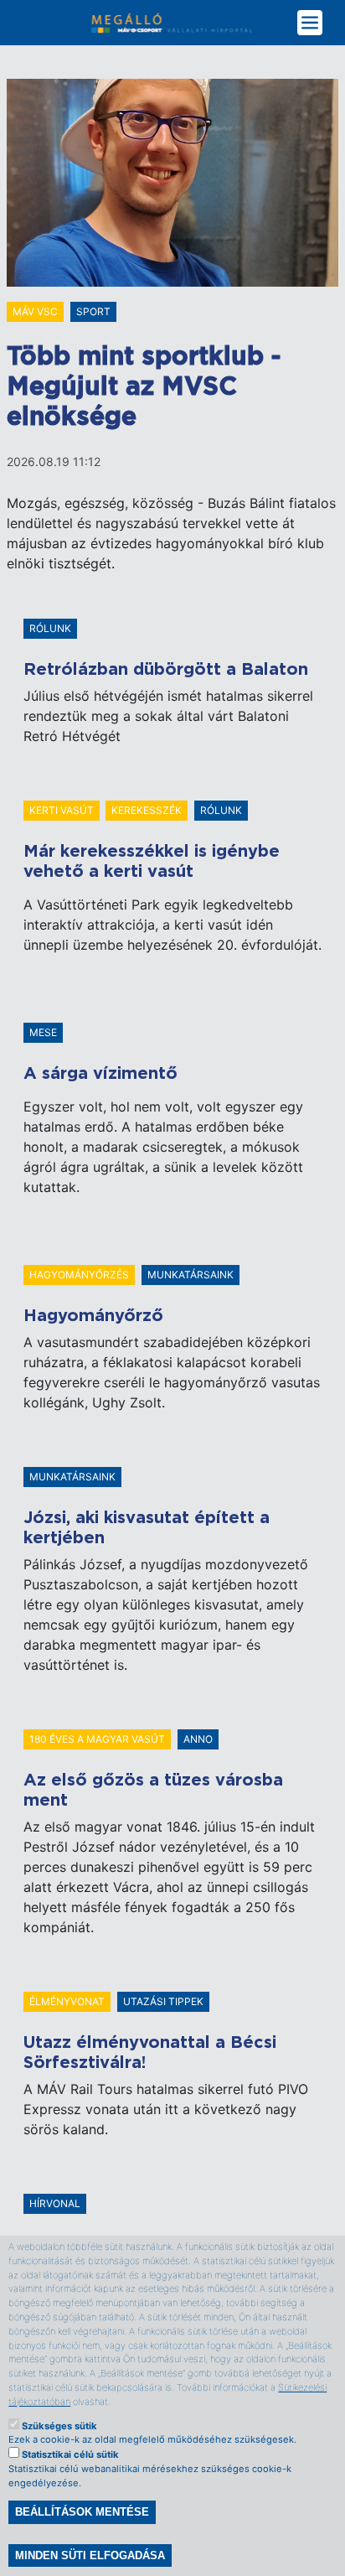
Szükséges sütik (59, 2426)
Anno (198, 1739)
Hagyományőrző (93, 1316)
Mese (43, 1032)
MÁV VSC (35, 311)
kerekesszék (147, 810)
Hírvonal (55, 2203)
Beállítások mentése (82, 2512)
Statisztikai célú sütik (70, 2454)
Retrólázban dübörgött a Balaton (166, 670)
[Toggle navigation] (313, 23)
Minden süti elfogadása (90, 2555)
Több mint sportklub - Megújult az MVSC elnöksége (144, 387)
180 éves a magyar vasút (97, 1739)
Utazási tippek (163, 2001)
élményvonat (67, 2001)
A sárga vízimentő (100, 1074)
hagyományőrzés (79, 1275)
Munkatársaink (191, 1275)
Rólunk (50, 628)
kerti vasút (62, 810)
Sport (93, 311)
